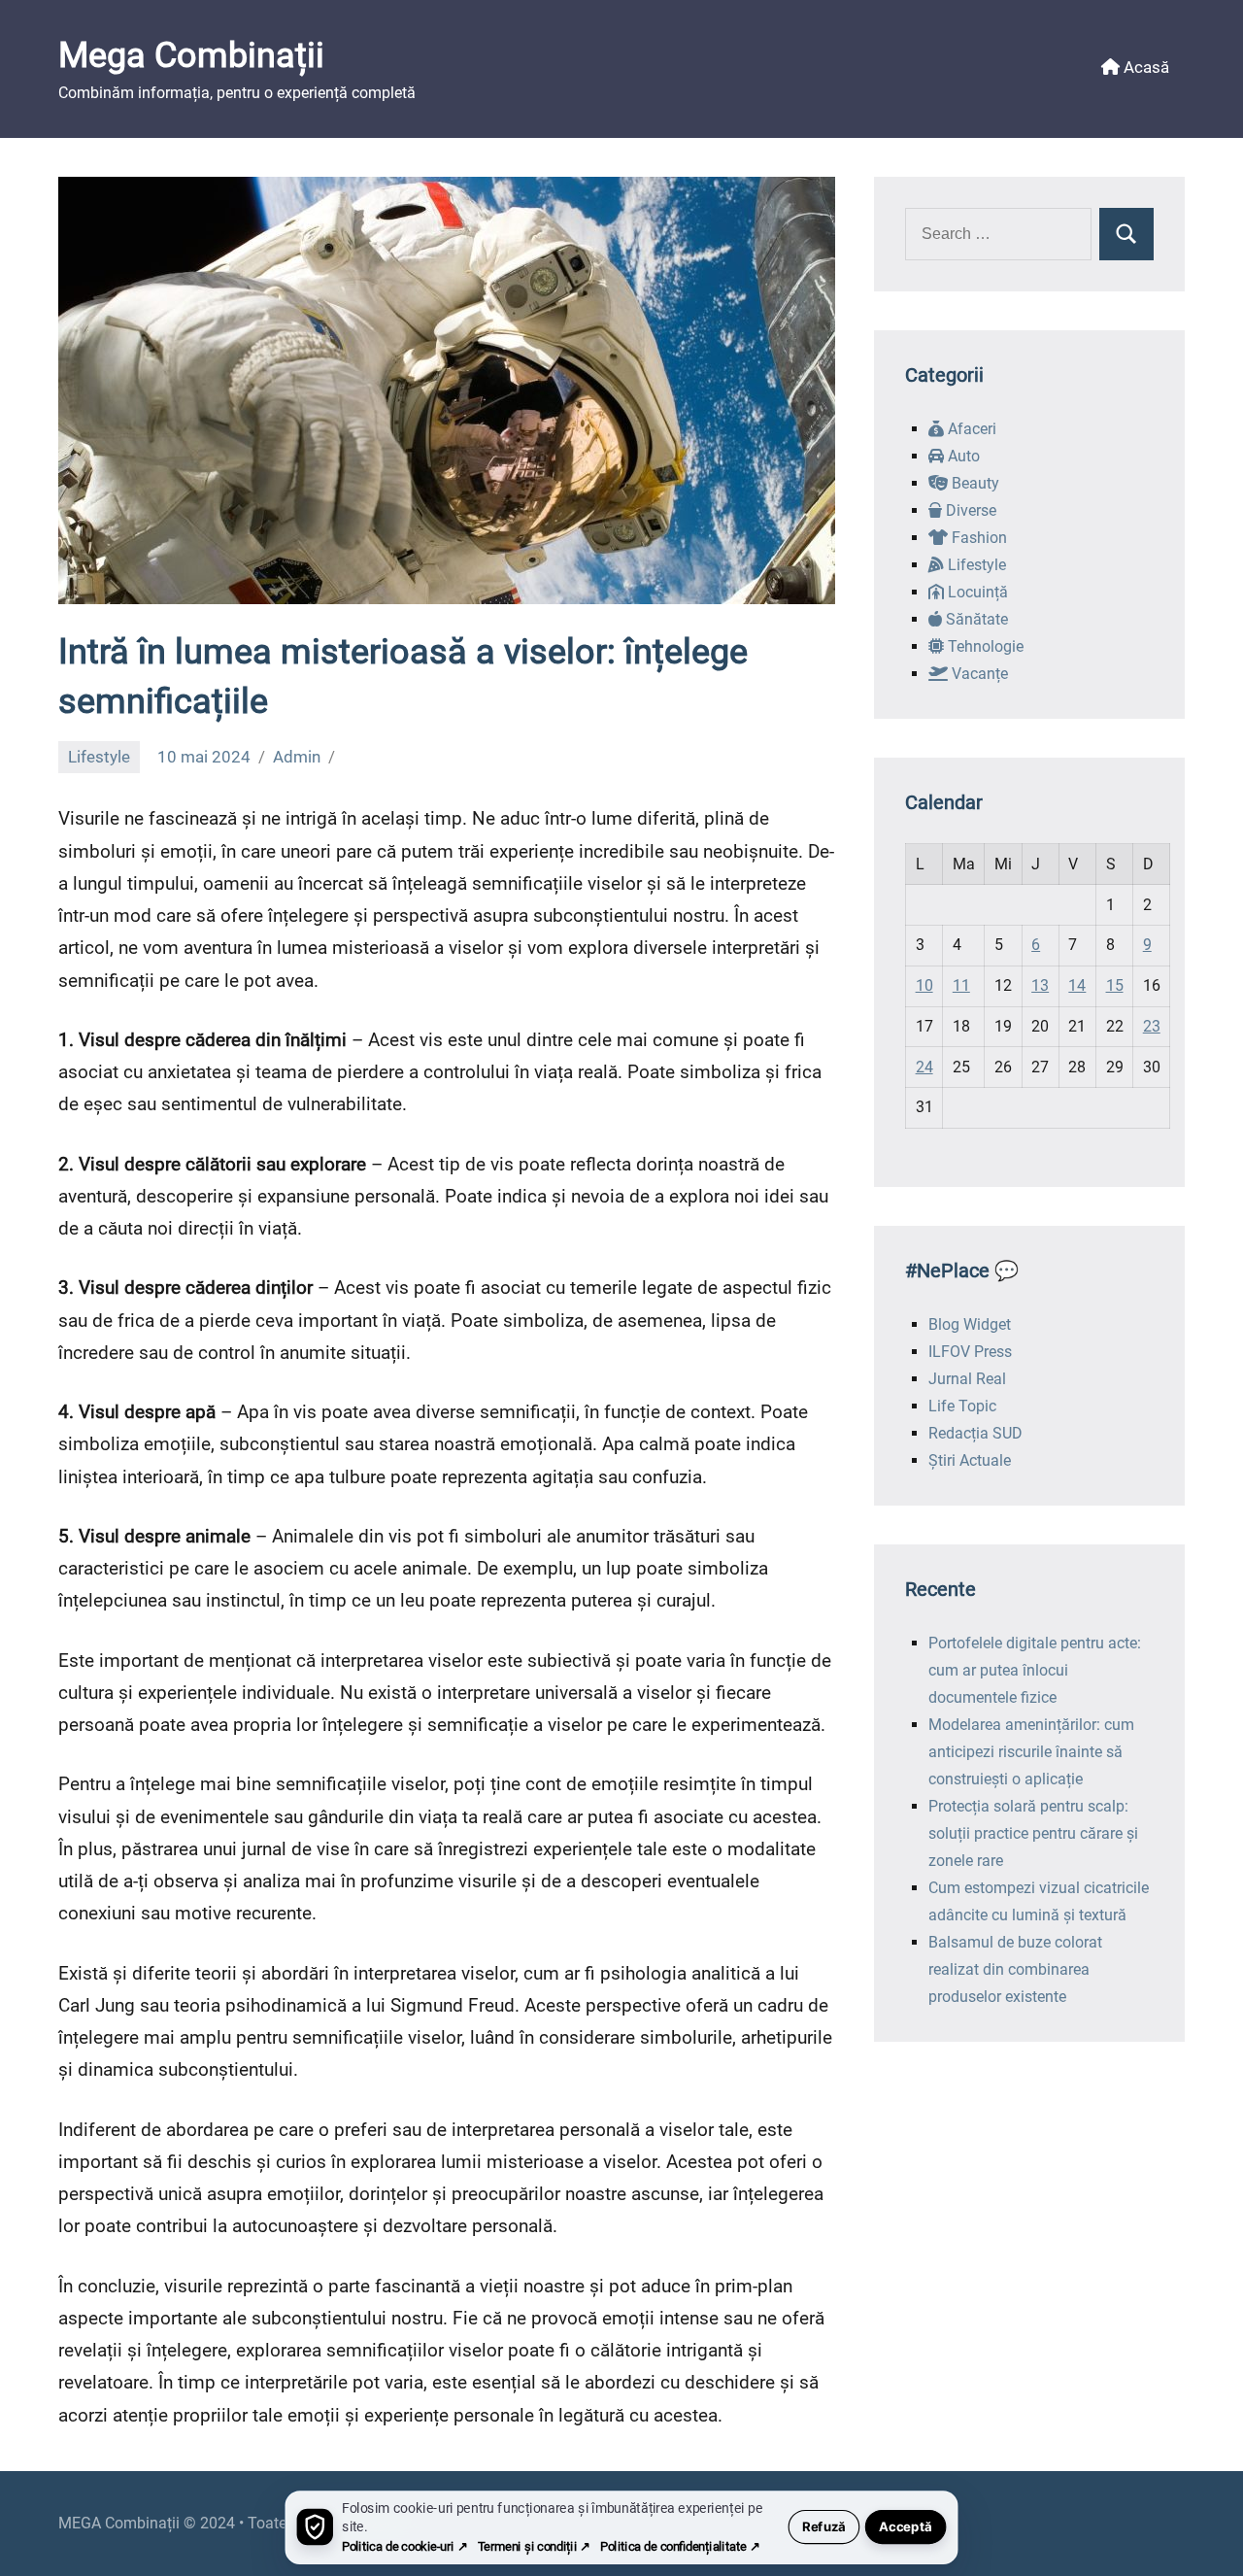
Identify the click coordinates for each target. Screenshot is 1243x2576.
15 (1115, 985)
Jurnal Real (967, 1379)
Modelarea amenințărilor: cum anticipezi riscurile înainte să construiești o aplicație (1031, 1752)
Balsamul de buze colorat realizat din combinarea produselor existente (1015, 1969)
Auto (962, 456)
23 (1152, 1026)
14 (1077, 985)
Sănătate (975, 619)
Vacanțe (978, 674)
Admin (297, 757)
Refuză (824, 2527)
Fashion (977, 538)
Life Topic (962, 1406)
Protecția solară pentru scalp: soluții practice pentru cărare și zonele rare (1033, 1833)
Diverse (969, 510)
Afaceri (970, 429)
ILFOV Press (970, 1352)
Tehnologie (984, 646)
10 (924, 985)
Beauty (974, 483)
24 (924, 1067)
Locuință (976, 592)
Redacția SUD (975, 1433)
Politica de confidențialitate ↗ (680, 2546)
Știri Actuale (970, 1460)
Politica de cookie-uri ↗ (404, 2546)
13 (1040, 985)
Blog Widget (970, 1324)
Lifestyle (99, 757)
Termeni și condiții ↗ (534, 2546)
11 (961, 985)
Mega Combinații (191, 55)
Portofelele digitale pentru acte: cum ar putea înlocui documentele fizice (1035, 1670)
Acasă (1144, 67)
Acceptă (906, 2527)
